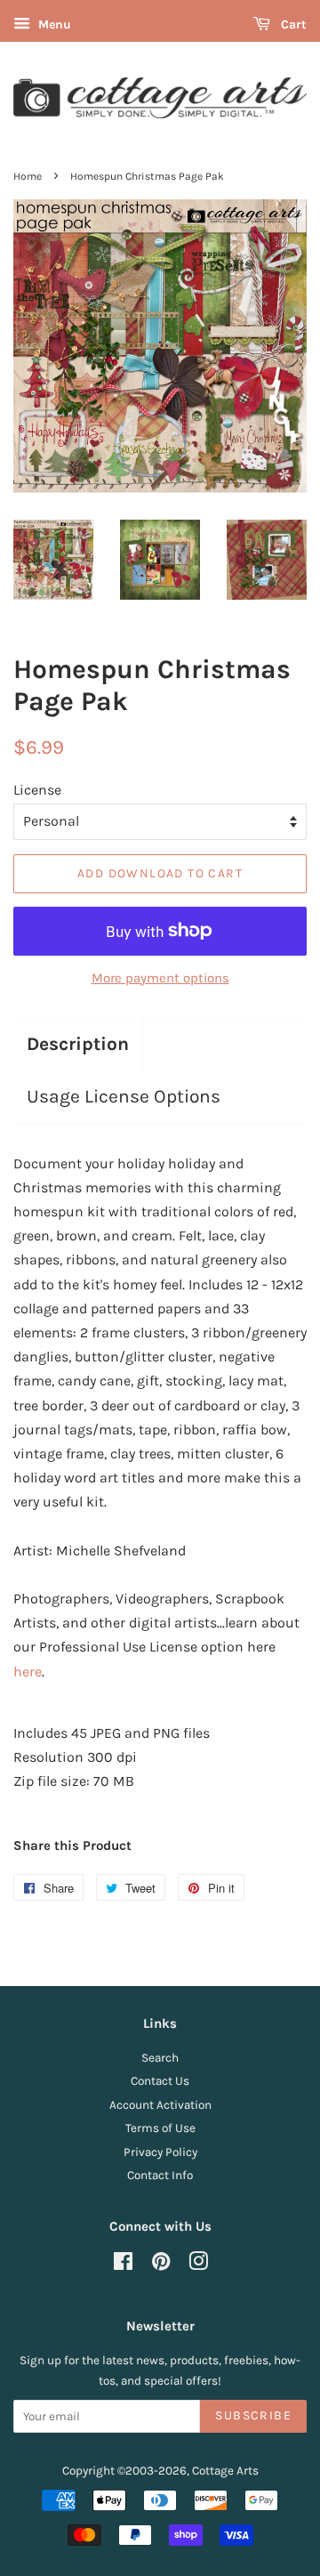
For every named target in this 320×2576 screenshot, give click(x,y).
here (28, 1672)
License (37, 790)
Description (78, 1044)
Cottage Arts (225, 2471)
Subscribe (253, 2415)
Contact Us (160, 2081)
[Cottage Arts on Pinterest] (161, 2265)
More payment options (160, 978)
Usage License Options (124, 1096)
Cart (292, 24)
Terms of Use (160, 2128)
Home (28, 176)
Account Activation (160, 2105)
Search (160, 2058)
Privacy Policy (160, 2152)
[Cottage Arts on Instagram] (198, 2265)
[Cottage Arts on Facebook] (123, 2265)
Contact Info (160, 2175)
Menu (53, 24)
